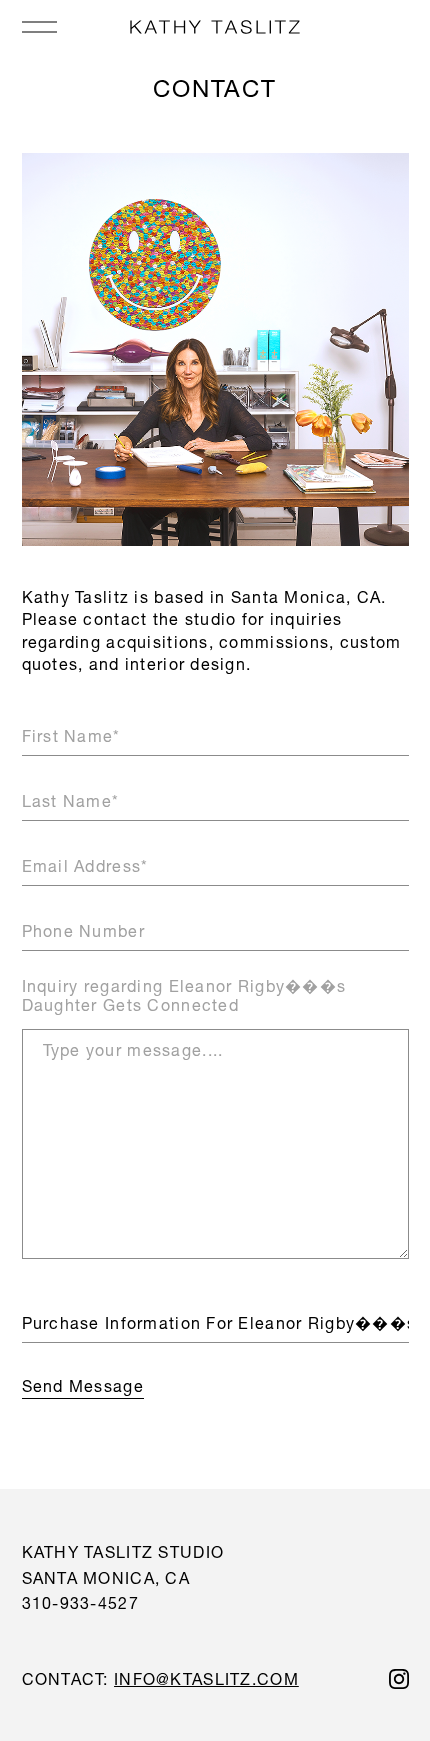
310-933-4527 (80, 1602)
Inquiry (184, 995)
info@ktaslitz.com (206, 1678)
